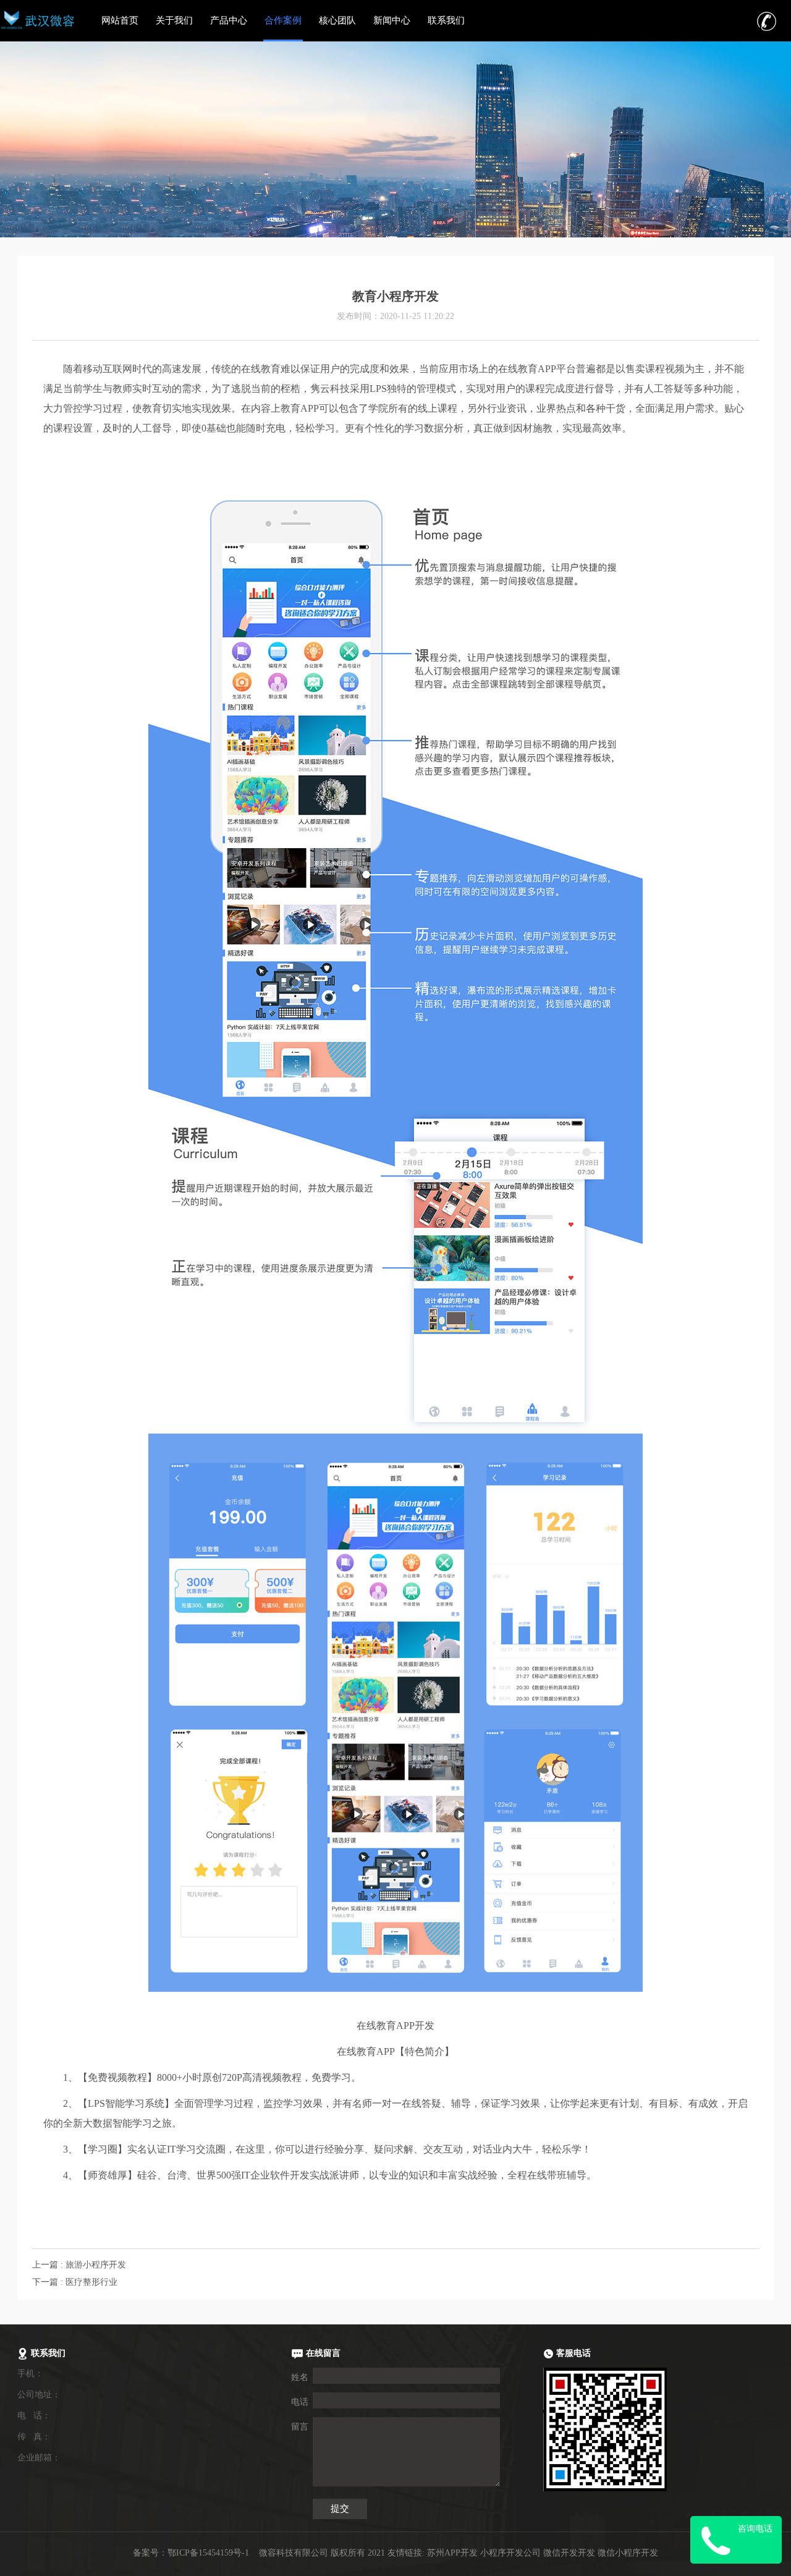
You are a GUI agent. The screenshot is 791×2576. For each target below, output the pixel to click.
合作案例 (283, 20)
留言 (300, 2427)
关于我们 (174, 20)
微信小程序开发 (628, 2553)
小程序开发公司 (510, 2553)
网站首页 (120, 20)
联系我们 (446, 20)
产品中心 (229, 20)
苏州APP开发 (452, 2553)
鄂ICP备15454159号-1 (208, 2553)
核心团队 (337, 20)
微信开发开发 (569, 2553)
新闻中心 (392, 20)
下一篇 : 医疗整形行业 (75, 2282)
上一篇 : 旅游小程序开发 (79, 2265)
